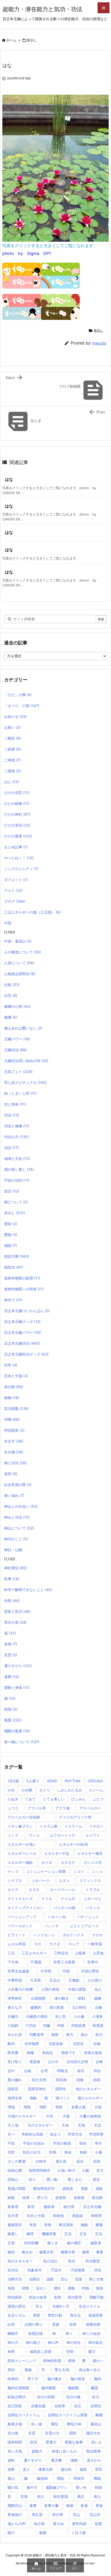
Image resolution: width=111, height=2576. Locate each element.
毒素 (100, 2252)
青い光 (81, 2487)
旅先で (13, 1300)
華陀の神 (74, 2424)
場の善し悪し (19, 1169)
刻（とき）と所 (20, 1093)
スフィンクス (90, 1881)
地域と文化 (17, 1158)
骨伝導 (58, 2515)
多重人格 (78, 2107)
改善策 (61, 2198)
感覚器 (68, 2188)
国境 (97, 2080)
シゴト (79, 1871)
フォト (13, 890)
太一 (11, 2134)
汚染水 (56, 2270)
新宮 (31, 2207)
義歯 (28, 2370)
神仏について (19, 1528)
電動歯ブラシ (57, 2487)
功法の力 (16, 1137)
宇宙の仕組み (34, 2143)
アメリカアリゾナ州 (75, 1817)
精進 (72, 2361)
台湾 (44, 2071)
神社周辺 (15, 1568)
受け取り (15, 2062)
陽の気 (13, 2487)
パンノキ (51, 1926)
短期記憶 (35, 2333)
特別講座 (14, 1430)
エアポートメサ (62, 1835)
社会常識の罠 (18, 1485)
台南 (28, 2071)
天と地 (13, 2125)
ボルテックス (73, 1935)
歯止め (27, 2252)
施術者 (49, 2207)
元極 (98, 2007)
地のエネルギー (88, 2089)
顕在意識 (61, 2496)
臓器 (94, 2388)
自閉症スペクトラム (24, 2415)
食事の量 (51, 2505)
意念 (96, 2179)
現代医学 (75, 2297)
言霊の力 (52, 2433)
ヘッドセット (44, 1935)
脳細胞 (73, 2388)
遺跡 (83, 2469)
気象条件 (35, 2270)
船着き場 (15, 2424)
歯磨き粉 (68, 2252)
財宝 (34, 2442)
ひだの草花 (17, 825)
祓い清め (14, 1495)
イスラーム (73, 1826)
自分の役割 (46, 2397)
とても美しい (54, 1799)
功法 (12, 1115)
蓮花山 (96, 2424)
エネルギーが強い (22, 1844)
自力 (96, 2397)
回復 (80, 2080)
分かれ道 (15, 2034)
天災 (98, 2125)
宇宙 (11, 2143)
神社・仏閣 (13, 1550)
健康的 (36, 2007)
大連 (66, 2116)
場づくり (63, 2098)
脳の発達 (78, 2379)
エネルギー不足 (57, 1853)
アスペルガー (90, 1808)
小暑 (99, 2152)
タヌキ (34, 1890)
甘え (39, 2306)
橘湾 (30, 2234)
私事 (12, 1579)
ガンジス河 (93, 1862)
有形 (33, 2225)
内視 (61, 2025)
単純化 (47, 2053)
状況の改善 (38, 2297)
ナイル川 (68, 1899)
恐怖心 (13, 2179)
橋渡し (13, 2234)
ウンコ (34, 1835)
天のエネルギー (40, 2125)
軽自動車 (94, 2451)
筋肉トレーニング (22, 2361)
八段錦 (13, 2025)
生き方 (14, 1441)
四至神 (61, 2080)
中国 (8, 923)
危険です (68, 2053)
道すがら (94, 2460)
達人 (26, 2469)
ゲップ (13, 1871)
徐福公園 (15, 2170)
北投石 (78, 2044)
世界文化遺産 (18, 1971)
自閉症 (96, 2406)
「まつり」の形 (22, 706)
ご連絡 (12, 771)
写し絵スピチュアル (25, 1082)
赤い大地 (15, 2451)
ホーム (11, 40)
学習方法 (75, 2134)
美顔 (11, 2370)
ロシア (74, 1944)
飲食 (84, 2505)
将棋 (83, 2152)
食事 (33, 2505)
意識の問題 (17, 2188)
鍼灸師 (42, 2478)
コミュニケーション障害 (46, 1871)
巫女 (80, 2161)
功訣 (11, 1148)
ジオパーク (41, 1881)
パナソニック (88, 1917)
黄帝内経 (79, 2524)
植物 (12, 1398)
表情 (11, 1644)
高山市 (95, 2515)
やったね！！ (19, 858)
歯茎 (86, 2252)
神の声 (53, 2342)
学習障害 (96, 2134)
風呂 (81, 2496)
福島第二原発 (41, 2351)
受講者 (35, 2062)
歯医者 (96, 2243)
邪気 (99, 2469)
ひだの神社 (17, 814)
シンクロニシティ (21, 869)
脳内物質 (49, 2388)
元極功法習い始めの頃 (26, 1061)
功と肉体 (15, 1104)
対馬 (53, 2152)
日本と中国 (16, 1376)
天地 (81, 2125)
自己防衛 (15, 2406)
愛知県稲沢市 (44, 2188)
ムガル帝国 (17, 1944)
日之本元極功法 (22, 1343)
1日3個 (13, 1781)
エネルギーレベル (22, 1853)
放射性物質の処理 (22, 1278)
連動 (74, 2460)
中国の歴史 (90, 1971)
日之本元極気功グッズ (26, 1354)
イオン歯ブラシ (20, 1826)
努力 (70, 2034)
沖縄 (12, 1419)
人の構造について (23, 952)
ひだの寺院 (17, 793)
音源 (24, 2496)
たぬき (13, 1799)
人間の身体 (50, 1989)
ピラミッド (17, 1935)
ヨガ (37, 1944)
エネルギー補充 (90, 1853)
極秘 (84, 2225)
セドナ (13, 1890)
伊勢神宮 (15, 1998)
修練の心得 (17, 1006)
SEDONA (95, 1781)
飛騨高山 (15, 2505)
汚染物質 (78, 2270)
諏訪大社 (93, 2433)
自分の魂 (73, 2397)
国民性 (61, 2089)
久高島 (36, 1980)
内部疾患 (78, 2025)
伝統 (12, 985)
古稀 (99, 2062)
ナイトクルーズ (20, 1899)
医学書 (13, 2053)
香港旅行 (15, 2515)
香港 (99, 2505)
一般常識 (95, 1944)
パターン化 (57, 1917)
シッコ (97, 1871)
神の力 (13, 2342)
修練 (98, 1998)
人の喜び (95, 1980)
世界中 (93, 1962)
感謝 (11, 1245)
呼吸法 (62, 2071)
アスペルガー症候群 (24, 1817)
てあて (30, 1799)
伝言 (11, 995)
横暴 (99, 2225)
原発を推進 (93, 2053)
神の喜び (33, 2342)
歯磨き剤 (46, 2252)
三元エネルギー (34, 1953)
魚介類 (39, 2524)
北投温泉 (56, 2044)
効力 (99, 2034)
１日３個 (78, 2533)
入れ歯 (79, 2016)
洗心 (64, 2279)
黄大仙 (58, 2524)
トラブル (93, 1890)
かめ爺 (27, 1790)
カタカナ (68, 1862)
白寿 (11, 2324)
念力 (100, 2170)
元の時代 (79, 2007)
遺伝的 (66, 2469)
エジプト (93, 1835)
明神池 (58, 2216)
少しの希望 (17, 2161)
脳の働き (54, 2379)
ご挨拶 (13, 749)
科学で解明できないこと (28, 1590)
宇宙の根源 (62, 2143)
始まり (55, 2134)
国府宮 (13, 2089)
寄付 (98, 2143)
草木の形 (15, 1622)
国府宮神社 (37, 2089)
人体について (19, 963)
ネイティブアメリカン (26, 1908)
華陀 (54, 2424)
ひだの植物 (17, 803)
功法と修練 (17, 1126)
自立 (78, 2406)
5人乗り (33, 1781)
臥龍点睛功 (17, 2397)
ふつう (13, 1808)
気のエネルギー (20, 2261)
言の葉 (13, 2433)
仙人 (98, 1989)
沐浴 (98, 2270)
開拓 (61, 2478)
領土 (41, 2496)
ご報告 (13, 738)
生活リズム (17, 2315)
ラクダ (55, 1944)
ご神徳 (12, 760)
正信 (68, 2234)
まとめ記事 (16, 847)
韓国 (11, 1709)
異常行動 (55, 2315)
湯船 (71, 2288)
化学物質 (32, 2044)
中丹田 (46, 1971)
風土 (97, 2496)
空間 (70, 2351)
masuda (99, 343)
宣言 (12, 1191)
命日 (81, 2071)
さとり (45, 1790)
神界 (11, 2351)
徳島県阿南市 (39, 2170)
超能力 (37, 2451)
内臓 (46, 2025)
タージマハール (62, 1890)
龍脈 (43, 2533)
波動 (50, 2279)
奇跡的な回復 (32, 2134)
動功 (11, 2044)
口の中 (53, 2062)
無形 (100, 2288)
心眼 (86, 2170)
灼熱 (85, 2288)
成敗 (99, 2188)
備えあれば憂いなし (23, 1028)
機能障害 (49, 2234)
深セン (41, 2288)
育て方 (33, 2379)
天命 (65, 2125)
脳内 (98, 2379)
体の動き (62, 1998)
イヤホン (96, 1826)
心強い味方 (66, 2170)
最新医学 (15, 2225)
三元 (11, 1953)
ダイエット (16, 879)
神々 (69, 2333)
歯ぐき (53, 2243)
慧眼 (84, 2188)
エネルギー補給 (20, 1862)
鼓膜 (98, 2524)
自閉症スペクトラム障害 (68, 2415)
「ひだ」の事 (18, 695)
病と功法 (15, 1463)
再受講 (98, 2025)
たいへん (96, 1790)
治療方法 (15, 2279)
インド (13, 1835)
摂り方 (42, 2198)
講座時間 (15, 2442)
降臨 (97, 2478)
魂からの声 (17, 2524)
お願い (12, 727)
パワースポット (20, 1926)
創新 (55, 2034)
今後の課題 (77, 1989)
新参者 (13, 2207)
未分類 (14, 1387)
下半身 (13, 1962)
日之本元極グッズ (22, 1322)
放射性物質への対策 (24, 1289)
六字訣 (31, 2025)
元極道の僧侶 (37, 2016)
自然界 (60, 2406)
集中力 (32, 2487)
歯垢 (11, 2252)
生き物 (14, 1452)
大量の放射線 (90, 2116)
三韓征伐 (61, 1953)
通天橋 (56, 2460)
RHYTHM (73, 1781)
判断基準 (37, 2034)
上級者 (80, 1953)
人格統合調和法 (20, 974)
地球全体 (15, 2098)
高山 (76, 2515)
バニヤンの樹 (65, 1908)
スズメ (64, 1881)
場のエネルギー (90, 2098)
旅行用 (69, 2207)
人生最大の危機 (20, 1989)
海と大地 (96, 2279)
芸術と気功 (17, 1611)
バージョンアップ (22, 1917)
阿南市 (79, 2478)
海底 (11, 2288)
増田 (43, 2107)
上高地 (98, 1953)
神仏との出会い (21, 1506)
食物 (70, 2505)
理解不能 (96, 2297)
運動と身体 (17, 1687)
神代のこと (16, 1539)
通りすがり (18, 1666)
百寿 (73, 2324)
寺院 (11, 2152)
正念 (83, 2234)
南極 (30, 2053)
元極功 (13, 2016)
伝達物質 (38, 1998)
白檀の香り (34, 2324)
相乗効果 (93, 2324)
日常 (11, 1365)
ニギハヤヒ (93, 1899)
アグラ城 (62, 1808)
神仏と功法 (17, 1517)
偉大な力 (15, 2007)
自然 (12, 1600)
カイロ (47, 1862)
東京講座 (66, 2225)
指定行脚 (17, 1256)
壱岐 (59, 2107)
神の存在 (74, 2342)
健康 (11, 1017)
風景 (13, 1720)
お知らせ (15, 716)
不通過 (36, 1962)
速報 (12, 1677)
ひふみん (78, 1799)
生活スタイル (90, 2306)
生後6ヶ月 (61, 2306)
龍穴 (11, 2533)
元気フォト (18, 1072)
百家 (56, 2324)
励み (84, 2034)
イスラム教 (49, 1826)
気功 (72, 2261)
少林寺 (41, 2161)
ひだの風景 (18, 836)
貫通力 (51, 2442)
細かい (98, 2361)
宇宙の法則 (17, 1180)
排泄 (26, 2198)
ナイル (47, 1899)
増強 (11, 2107)
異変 (37, 2315)
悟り (32, 2179)
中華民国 (15, 1980)
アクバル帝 (37, 1808)
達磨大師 (45, 2469)
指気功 (14, 1267)
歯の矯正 (74, 2243)
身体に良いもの (64, 2451)
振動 (11, 2198)
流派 (78, 2279)
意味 (11, 1224)
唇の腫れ (15, 2080)
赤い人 (97, 2442)
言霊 (11, 1655)
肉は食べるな (90, 2370)
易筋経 (77, 2216)
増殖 (27, 2107)
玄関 (57, 2297)
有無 (48, 2225)
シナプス (15, 1881)
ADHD (52, 1781)
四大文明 (39, 2080)
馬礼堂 (37, 2515)
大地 (98, 2107)
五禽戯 (74, 1980)
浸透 (25, 2288)
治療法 (34, 2279)
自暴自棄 (38, 2406)
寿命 (68, 2152)
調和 (73, 2433)
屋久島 (61, 2161)
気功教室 (93, 2261)
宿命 (83, 2143)
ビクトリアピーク (84, 1926)
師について (16, 1202)
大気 (50, 2116)
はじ (11, 782)
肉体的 (13, 2379)
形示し (32, 40)
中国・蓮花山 (18, 941)
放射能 (79, 2198)
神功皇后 (96, 2342)
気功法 (13, 2270)
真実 (11, 1474)
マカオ (97, 1935)
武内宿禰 (31, 2243)
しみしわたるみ (69, 1790)
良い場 (36, 2424)
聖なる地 (62, 2370)
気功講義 (16, 1408)
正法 (99, 2234)
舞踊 (99, 2415)
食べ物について (22, 1742)
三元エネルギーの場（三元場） (32, 912)
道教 (11, 2469)
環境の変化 (17, 2306)
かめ (11, 1790)
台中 (11, 2071)
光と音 (60, 2016)
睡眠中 (13, 2333)
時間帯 (97, 2216)
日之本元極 (92, 2207)
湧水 (57, 2288)
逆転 (11, 2460)
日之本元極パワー (22, 1332)
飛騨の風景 (17, 1731)
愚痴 (11, 1235)
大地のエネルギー (22, 2116)
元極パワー (17, 1039)
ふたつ (98, 1799)
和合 (97, 2071)
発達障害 (96, 2315)
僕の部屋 (57, 2007)
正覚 (11, 2243)
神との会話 (91, 2333)
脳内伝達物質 (18, 2388)
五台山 (55, 1980)
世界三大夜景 (64, 1962)
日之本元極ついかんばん (27, 1311)
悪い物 (52, 2179)
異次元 (75, 2315)
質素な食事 (74, 2442)
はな (9, 479)
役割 (97, 2161)
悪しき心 (75, 2179)
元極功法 (15, 1050)
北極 (97, 2044)
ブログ (15, 901)
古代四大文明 (77, 2062)
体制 (81, 1998)
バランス (93, 1908)
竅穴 (92, 2351)
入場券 (97, 2016)
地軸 (33, 2098)
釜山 (11, 2478)
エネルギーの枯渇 (73, 1844)
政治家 (97, 2198)
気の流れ (50, 2261)
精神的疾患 (52, 2361)
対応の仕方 (32, 2152)
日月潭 (13, 2216)
